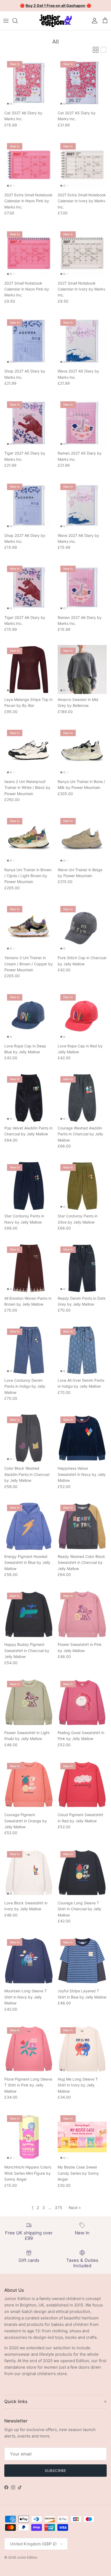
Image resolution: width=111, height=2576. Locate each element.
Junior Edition (27, 2557)
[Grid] (96, 50)
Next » (75, 2208)
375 (58, 2208)
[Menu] (6, 21)
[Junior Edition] (55, 21)
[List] (103, 50)
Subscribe (55, 2471)
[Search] (18, 21)
